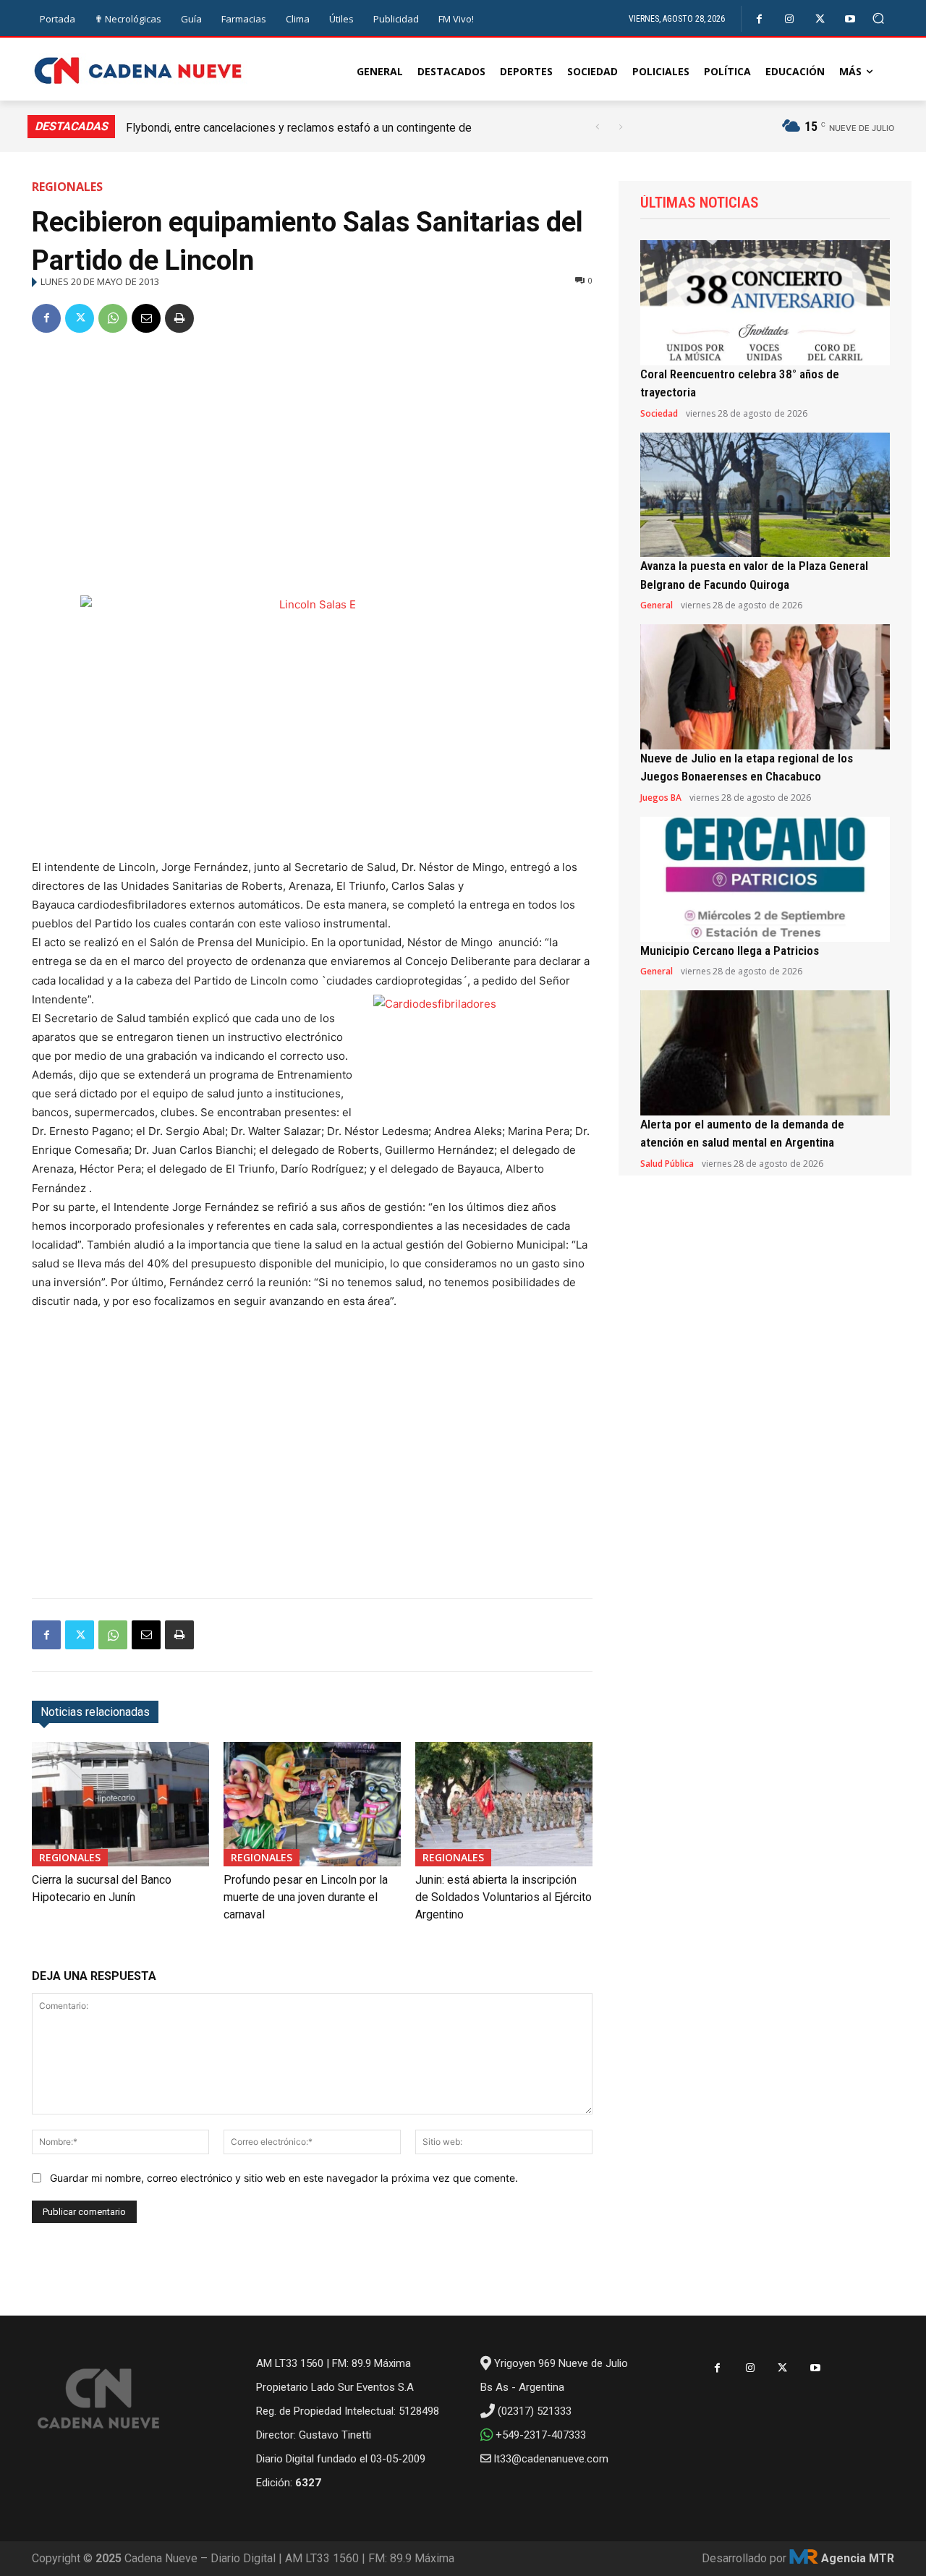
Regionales (67, 187)
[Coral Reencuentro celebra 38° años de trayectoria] (765, 303)
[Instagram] (790, 19)
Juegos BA (661, 798)
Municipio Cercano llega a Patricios (730, 951)
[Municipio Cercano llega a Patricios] (765, 879)
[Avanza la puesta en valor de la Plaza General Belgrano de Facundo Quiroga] (765, 495)
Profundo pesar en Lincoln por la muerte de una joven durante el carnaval (306, 1897)
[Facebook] (759, 19)
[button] (879, 18)
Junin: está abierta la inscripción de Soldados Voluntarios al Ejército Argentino (504, 1897)
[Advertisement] (312, 456)
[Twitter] (820, 19)
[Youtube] (850, 19)
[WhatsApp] (113, 318)
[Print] (179, 318)
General (657, 605)
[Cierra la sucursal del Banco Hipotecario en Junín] (120, 1804)
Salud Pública (667, 1164)
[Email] (146, 318)
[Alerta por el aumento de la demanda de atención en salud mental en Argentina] (765, 1053)
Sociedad (659, 414)
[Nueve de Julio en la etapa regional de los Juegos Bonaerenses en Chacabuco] (765, 687)
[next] (620, 127)
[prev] (597, 127)
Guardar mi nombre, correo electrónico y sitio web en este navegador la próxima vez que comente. (284, 2178)
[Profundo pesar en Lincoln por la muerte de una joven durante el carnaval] (312, 1804)
